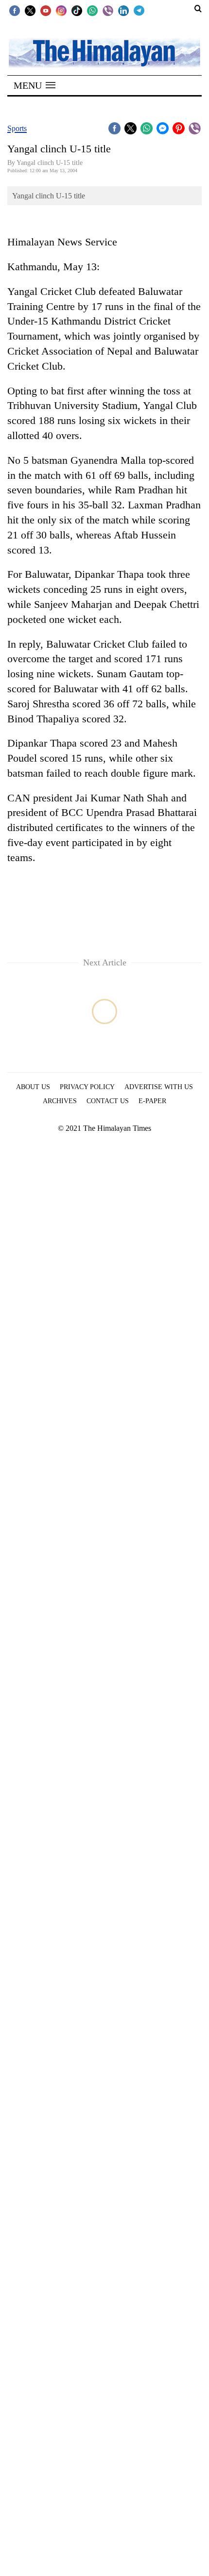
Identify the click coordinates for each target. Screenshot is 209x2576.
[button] (35, 85)
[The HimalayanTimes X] (30, 10)
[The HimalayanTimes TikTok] (77, 10)
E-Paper (152, 1101)
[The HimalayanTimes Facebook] (15, 10)
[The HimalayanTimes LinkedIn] (123, 10)
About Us (33, 1087)
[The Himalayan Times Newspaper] (104, 52)
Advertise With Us (159, 1087)
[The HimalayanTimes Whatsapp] (92, 10)
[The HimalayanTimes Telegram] (139, 10)
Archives (60, 1101)
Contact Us (108, 1101)
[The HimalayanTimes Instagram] (61, 10)
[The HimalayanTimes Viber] (108, 10)
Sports (17, 128)
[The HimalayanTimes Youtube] (46, 10)
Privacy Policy (87, 1087)
